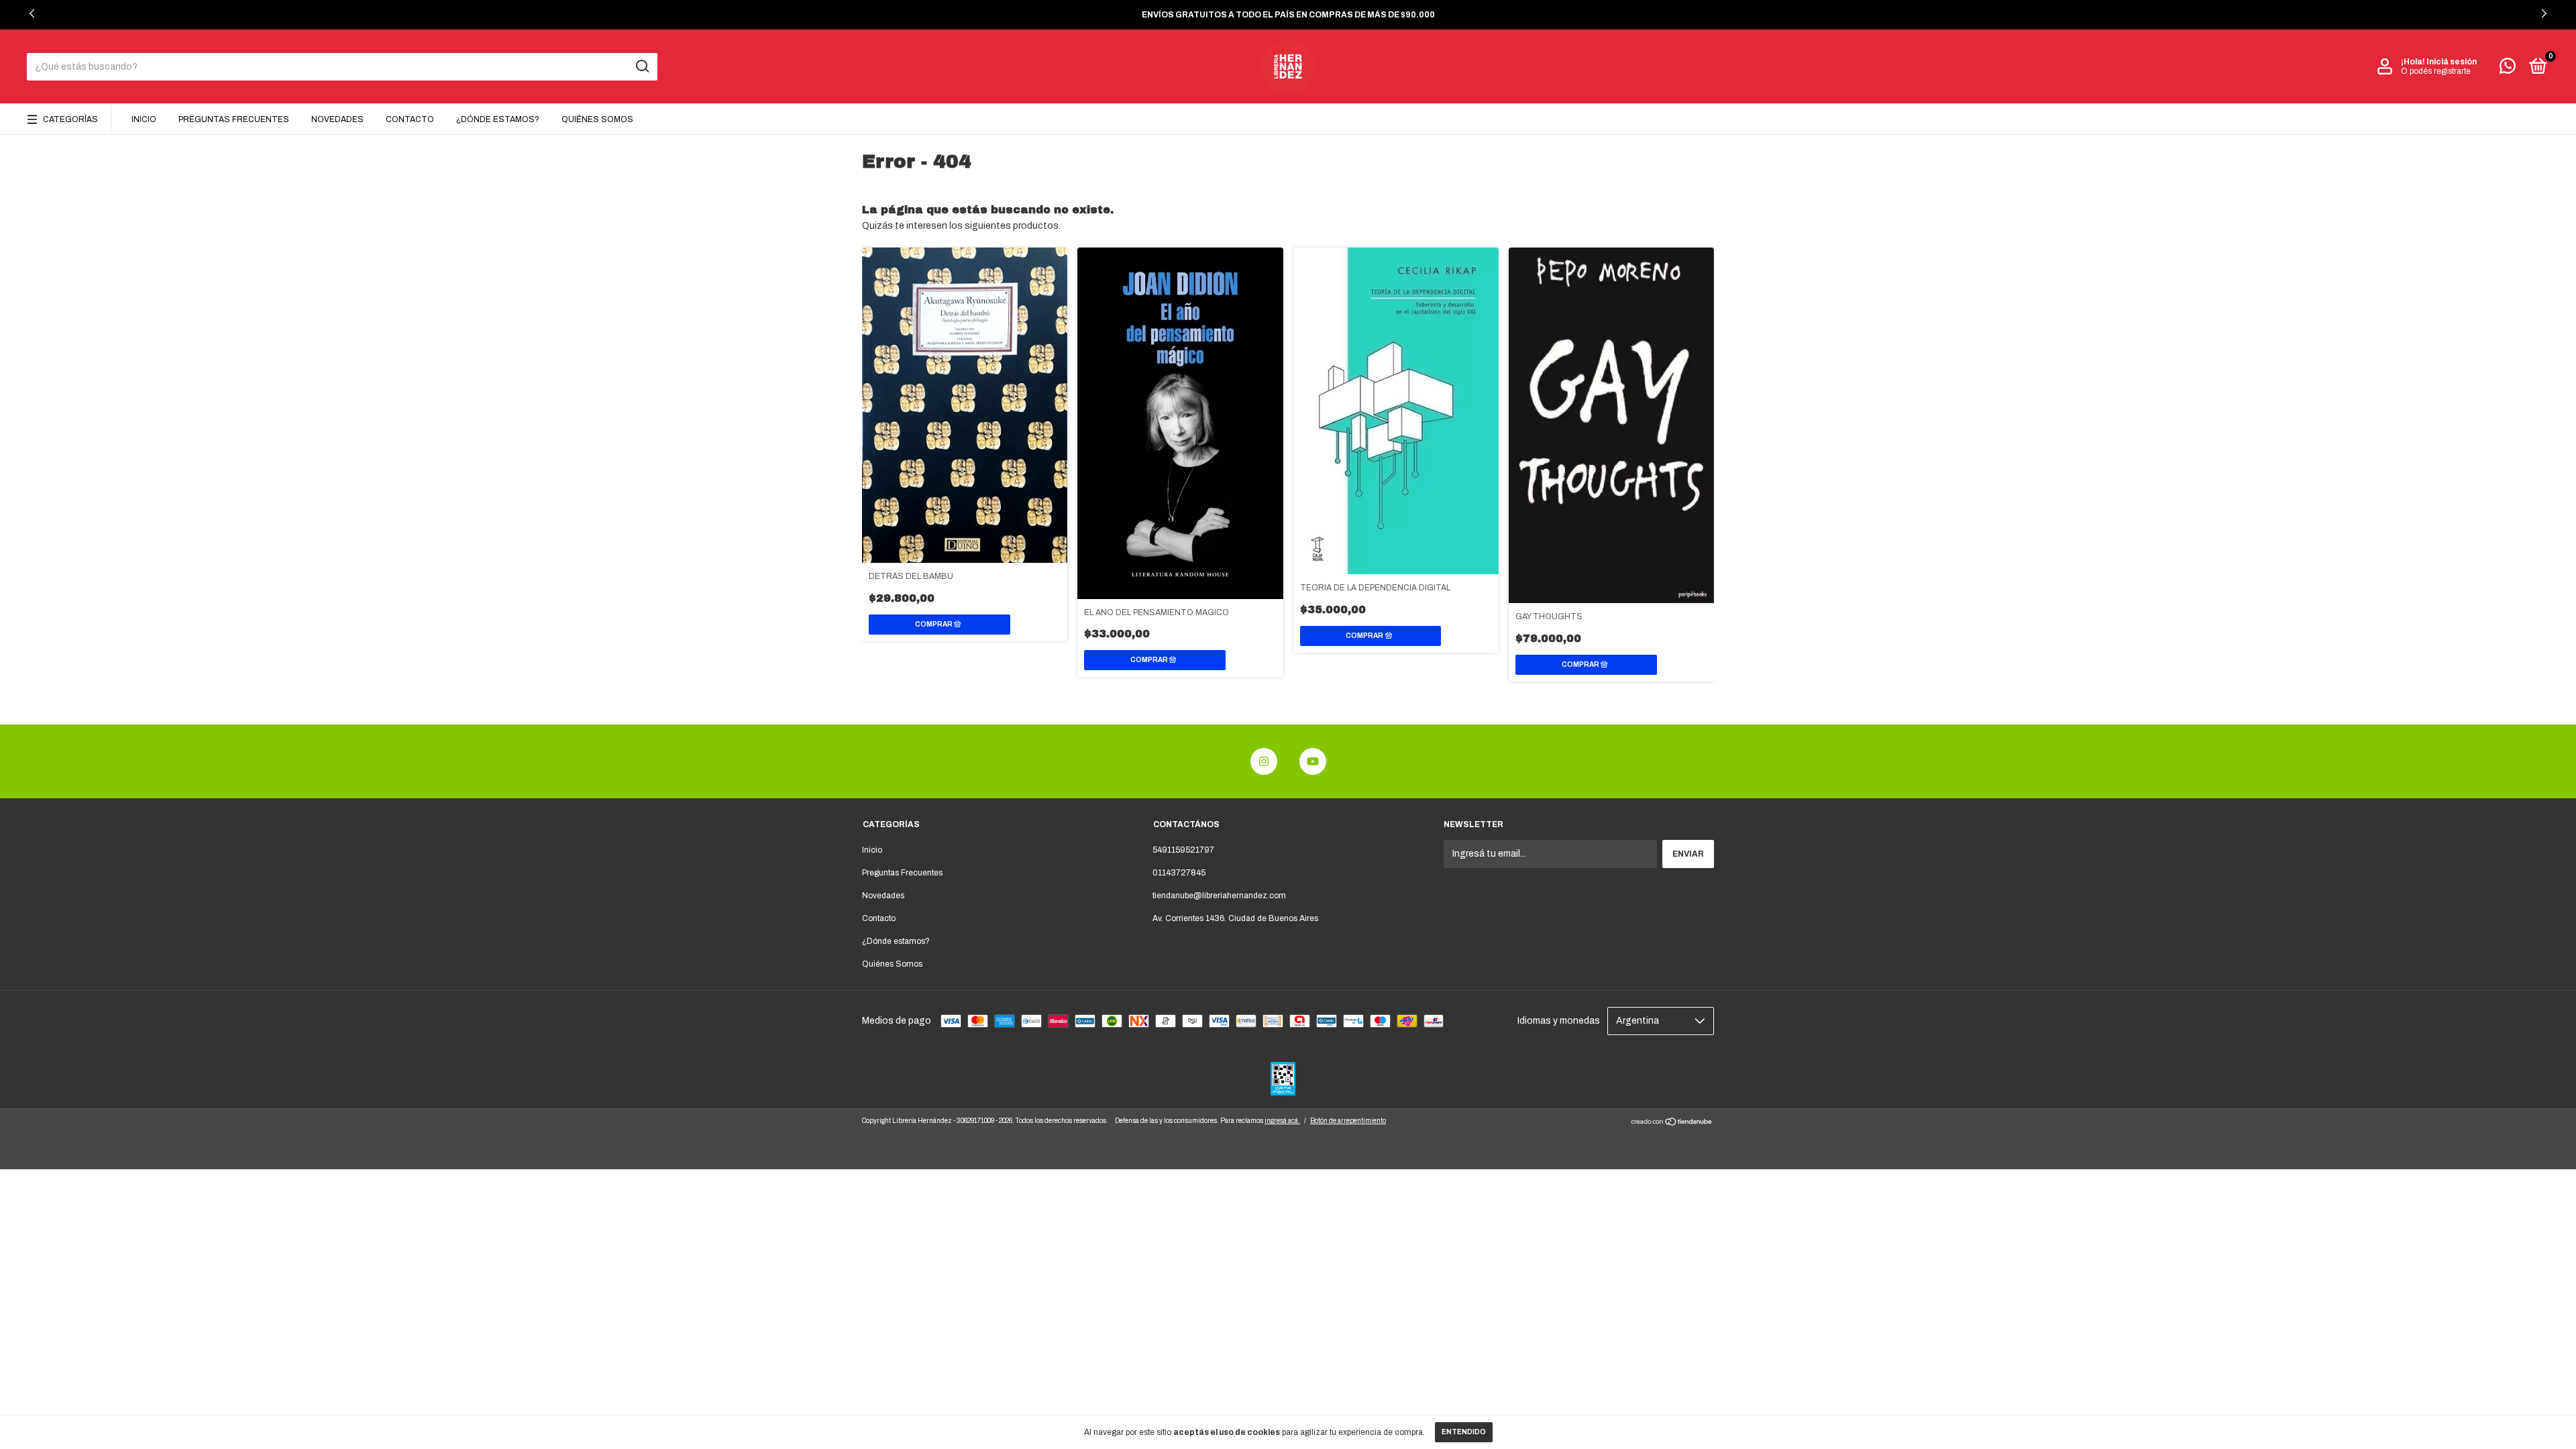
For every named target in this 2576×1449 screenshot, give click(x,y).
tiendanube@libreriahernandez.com (1219, 896)
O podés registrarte (2436, 71)
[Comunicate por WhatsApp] (2508, 69)
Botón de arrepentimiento (1348, 1121)
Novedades (337, 119)
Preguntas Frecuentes (234, 119)
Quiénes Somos (597, 119)
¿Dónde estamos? (498, 119)
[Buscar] (642, 66)
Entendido (1464, 1432)
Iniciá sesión (2452, 62)
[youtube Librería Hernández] (1313, 761)
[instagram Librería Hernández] (1264, 761)
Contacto (410, 119)
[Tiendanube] (1672, 1123)
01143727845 (1179, 873)
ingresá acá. (1282, 1121)
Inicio (144, 119)
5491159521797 (1183, 850)
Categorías (70, 119)
